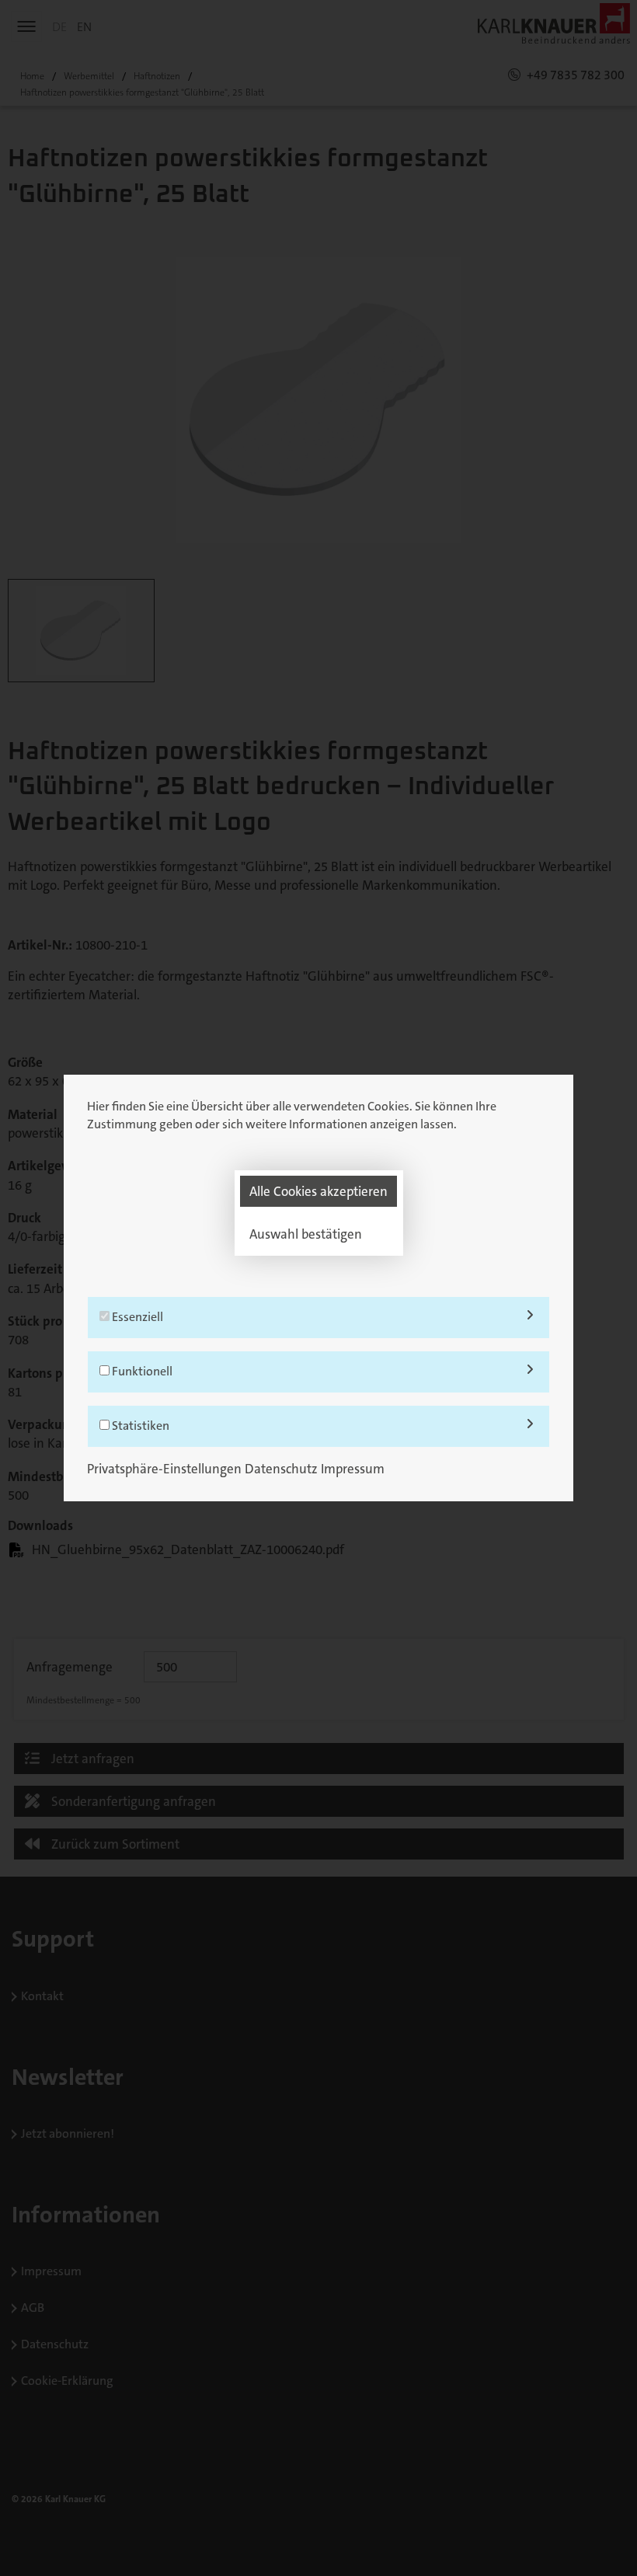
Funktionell (141, 1371)
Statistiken (139, 1426)
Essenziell (136, 1317)
